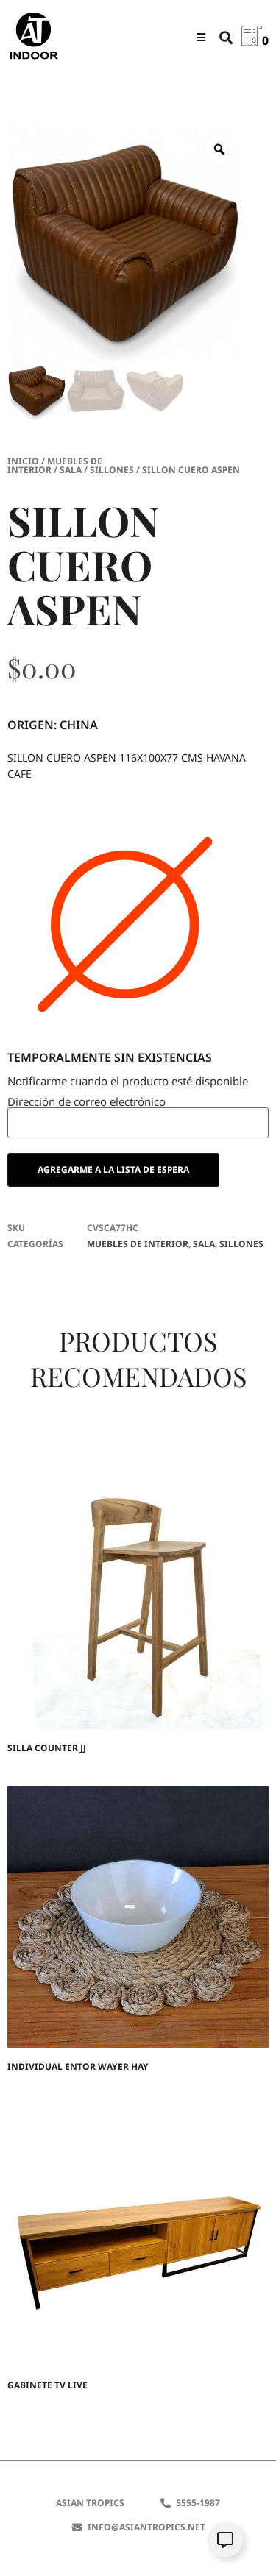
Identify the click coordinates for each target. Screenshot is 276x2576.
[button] (201, 37)
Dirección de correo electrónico (86, 1103)
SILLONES (112, 470)
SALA (71, 470)
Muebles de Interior (55, 465)
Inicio (23, 461)
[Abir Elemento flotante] (225, 2540)
